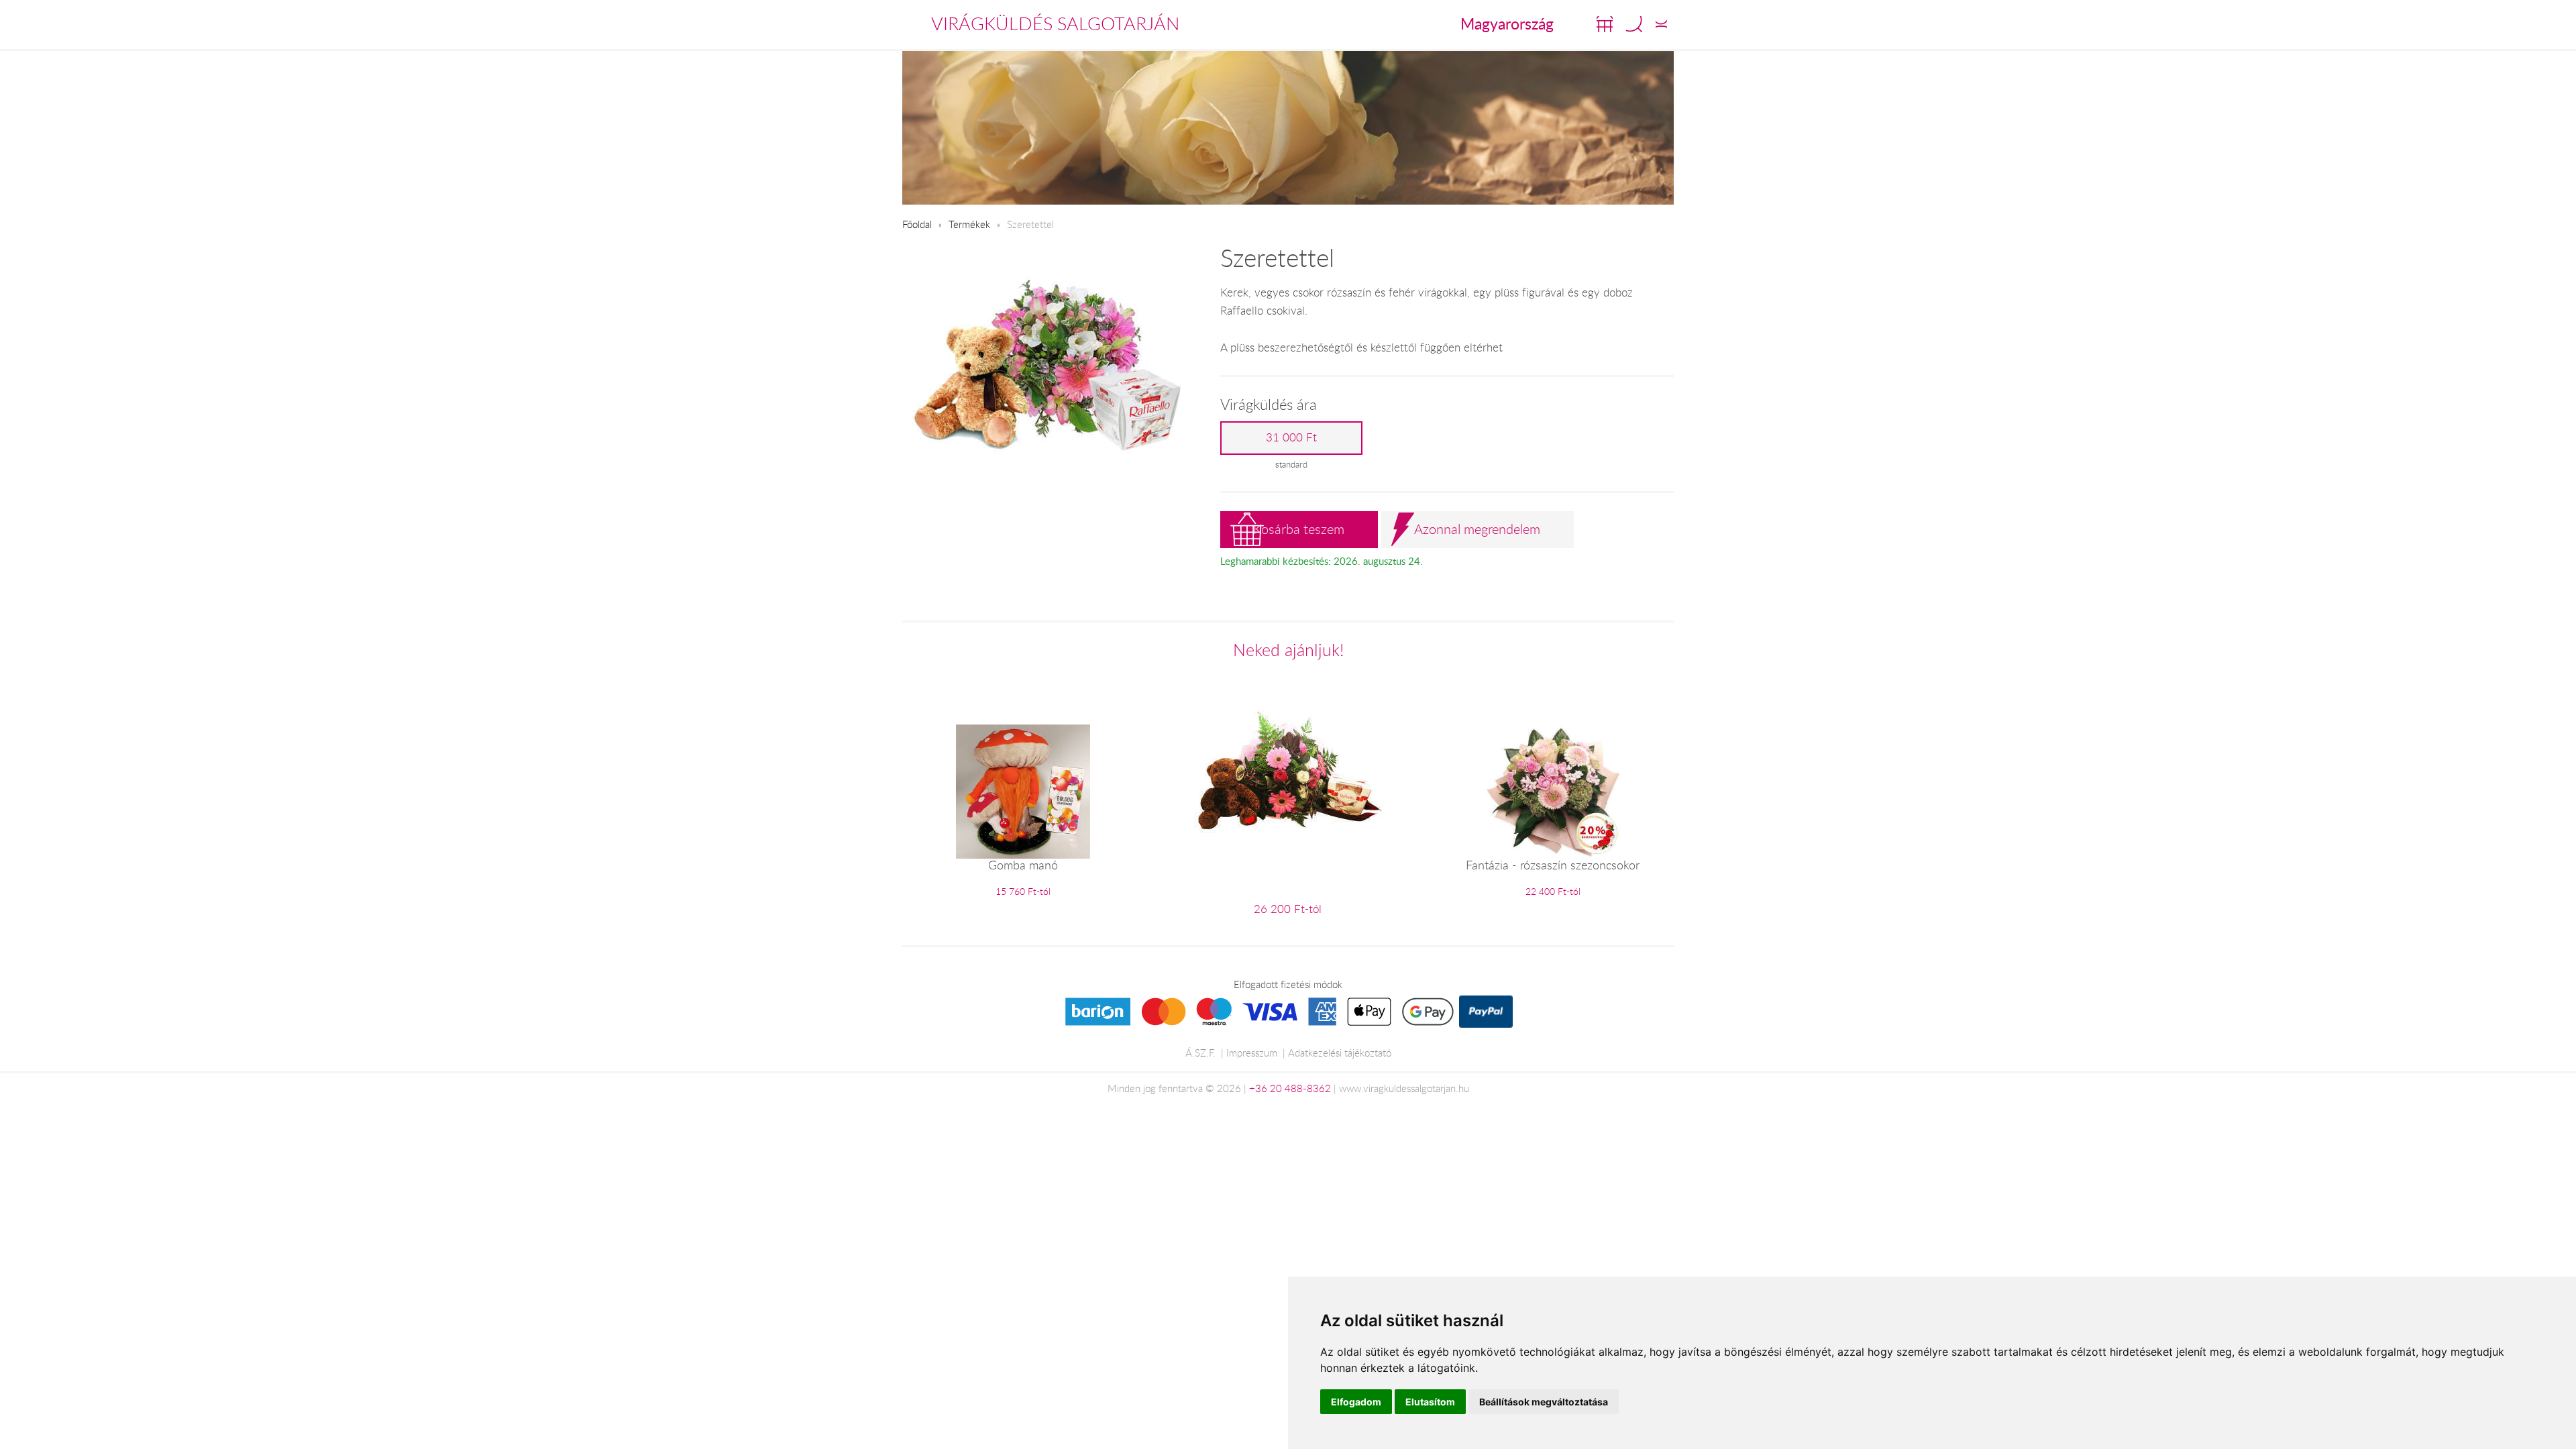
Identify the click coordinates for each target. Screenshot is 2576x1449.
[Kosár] (1605, 24)
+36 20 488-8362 (1290, 1088)
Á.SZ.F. (1200, 1053)
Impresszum (1252, 1053)
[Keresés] (1634, 24)
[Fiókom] (1661, 24)
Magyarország (1507, 23)
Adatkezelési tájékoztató (1340, 1053)
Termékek (969, 224)
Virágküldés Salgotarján (1055, 23)
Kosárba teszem (1299, 529)
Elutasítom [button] (1430, 1402)
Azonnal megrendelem (1477, 529)
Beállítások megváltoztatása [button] (1544, 1402)
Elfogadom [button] (1356, 1402)
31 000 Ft (1291, 437)
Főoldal (917, 224)
